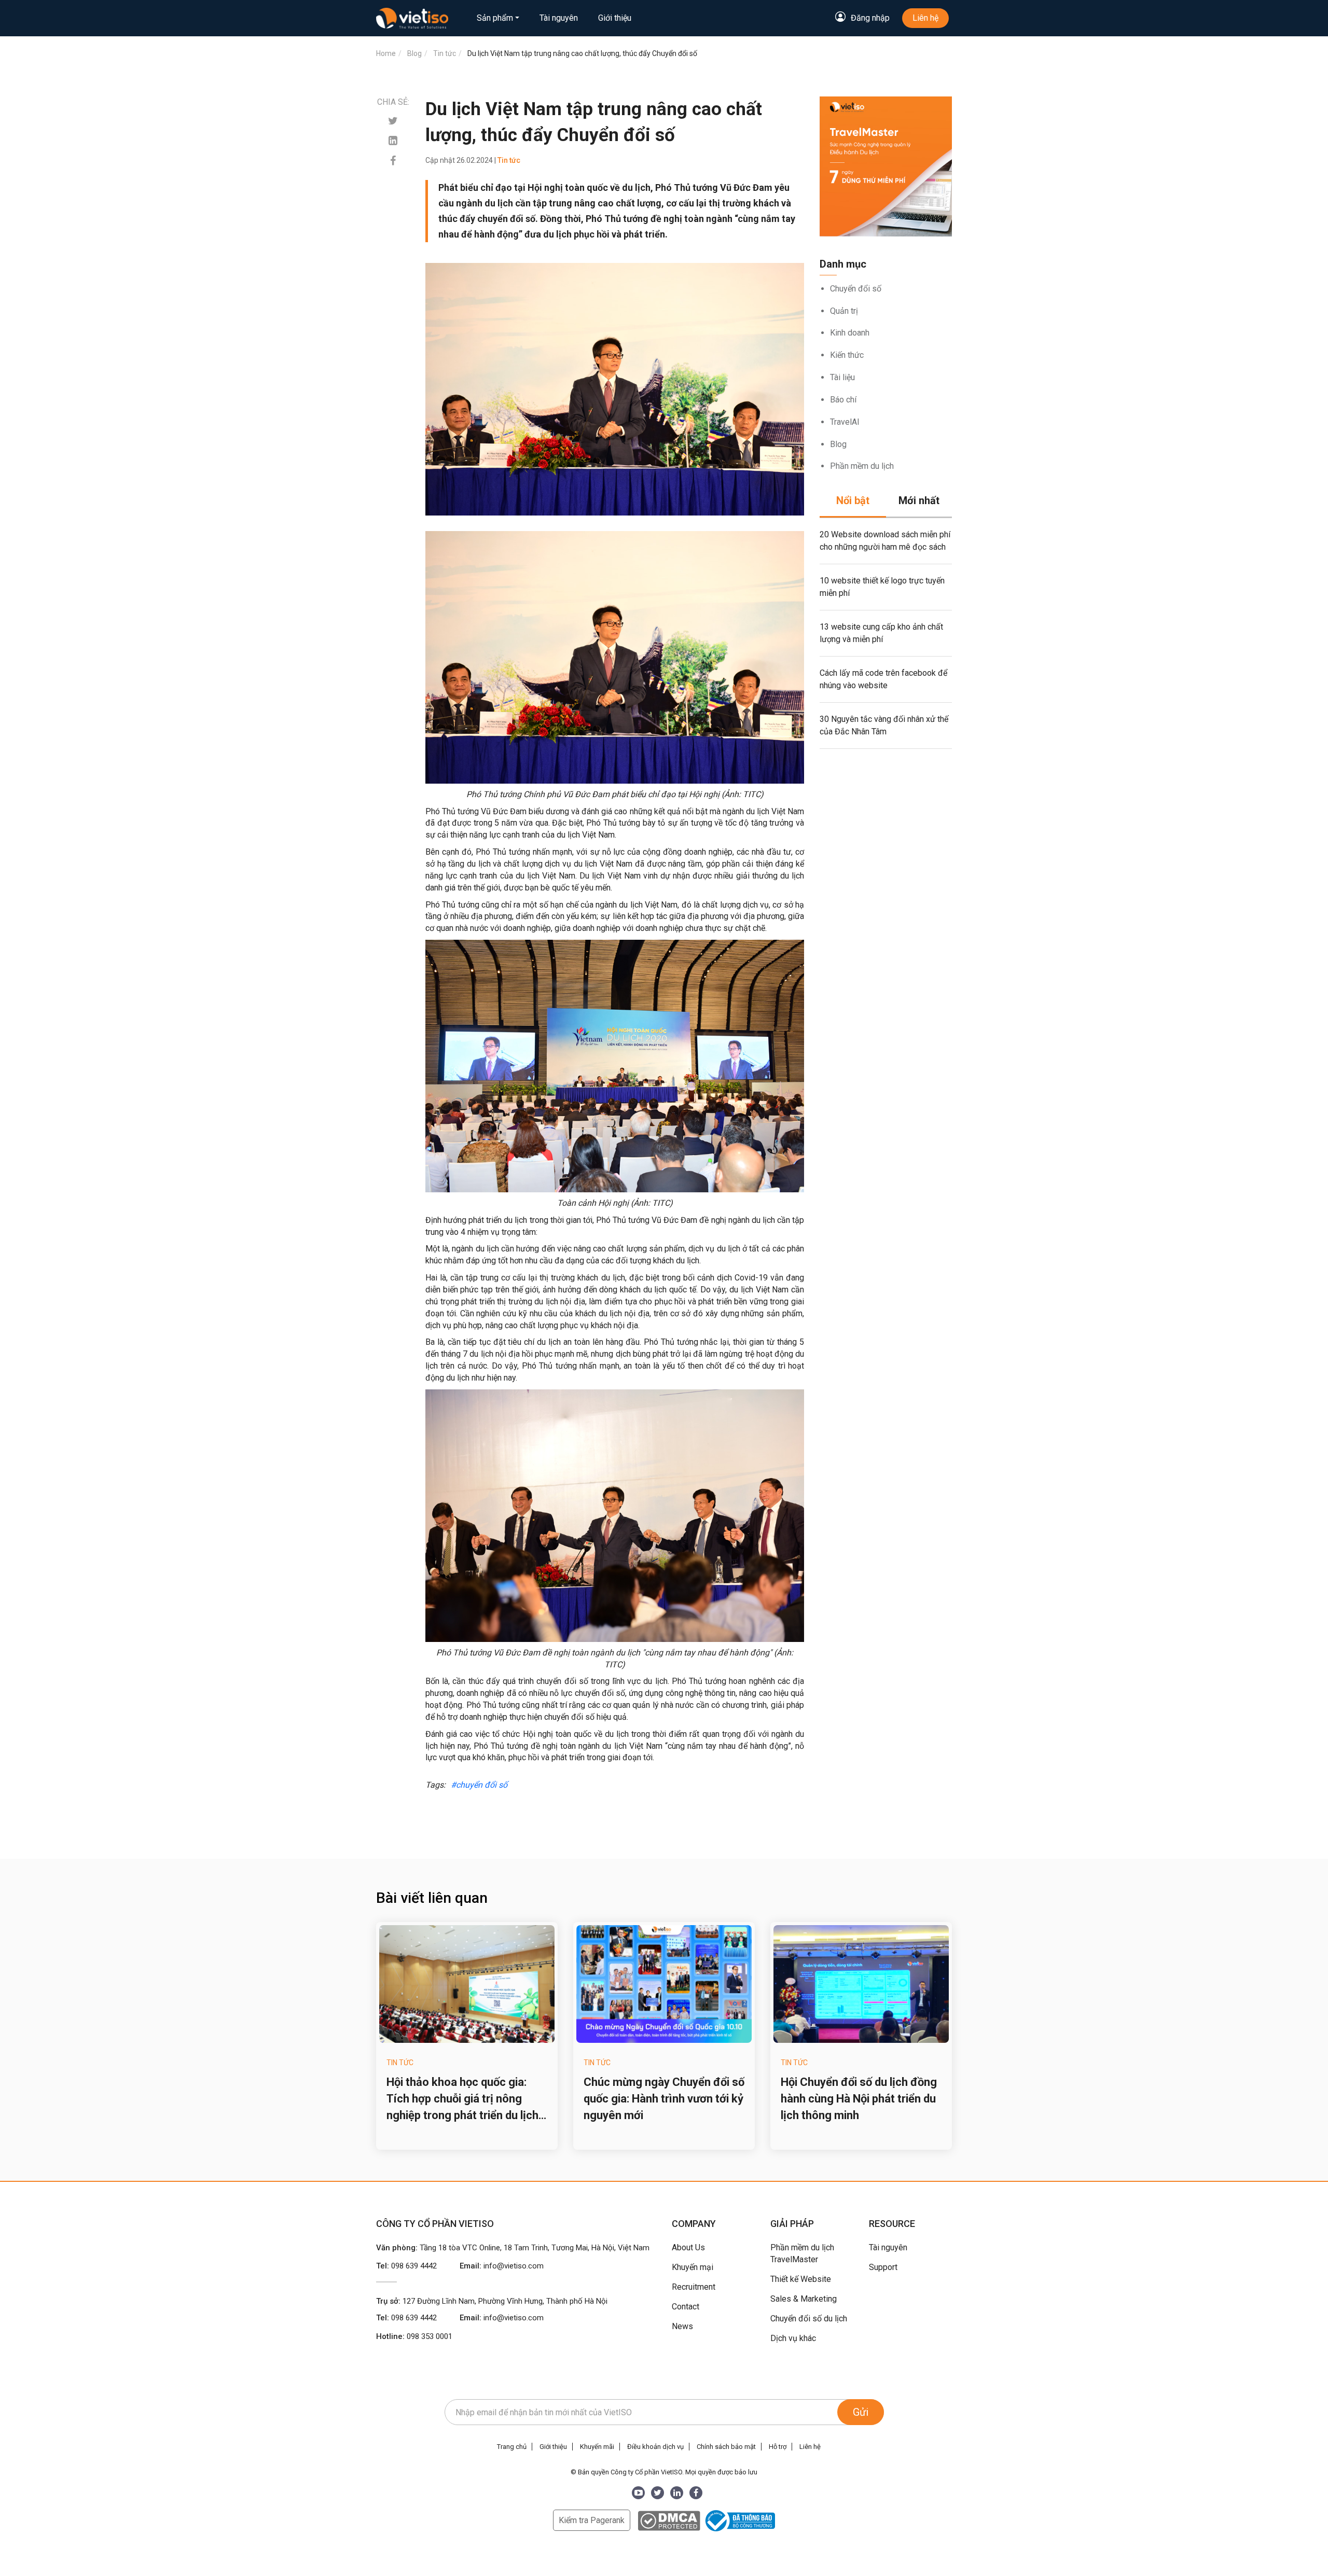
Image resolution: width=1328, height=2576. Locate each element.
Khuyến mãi (597, 2447)
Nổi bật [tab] (853, 500)
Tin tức (400, 2063)
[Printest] (393, 141)
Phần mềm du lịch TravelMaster (802, 2253)
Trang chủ (512, 2447)
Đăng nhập (870, 18)
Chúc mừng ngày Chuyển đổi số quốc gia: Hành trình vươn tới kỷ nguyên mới (664, 2099)
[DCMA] (669, 2520)
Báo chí (843, 400)
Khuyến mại (693, 2267)
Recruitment (694, 2287)
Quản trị (844, 311)
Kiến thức (847, 355)
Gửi (861, 2412)
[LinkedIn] (677, 2493)
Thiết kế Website (801, 2279)
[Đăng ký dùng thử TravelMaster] (886, 166)
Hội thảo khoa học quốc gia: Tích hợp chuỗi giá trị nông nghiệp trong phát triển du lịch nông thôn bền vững (462, 2100)
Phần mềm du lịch (862, 466)
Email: (502, 2266)
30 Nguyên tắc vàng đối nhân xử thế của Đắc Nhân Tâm (884, 725)
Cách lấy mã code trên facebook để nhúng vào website (883, 679)
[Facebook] (393, 161)
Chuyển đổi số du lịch (809, 2319)
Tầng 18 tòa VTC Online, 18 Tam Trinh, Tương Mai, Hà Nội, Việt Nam (535, 2248)
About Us (688, 2247)
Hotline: (414, 2336)
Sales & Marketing (804, 2299)
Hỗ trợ (778, 2447)
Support (883, 2267)
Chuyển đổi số (856, 289)
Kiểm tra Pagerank (592, 2520)
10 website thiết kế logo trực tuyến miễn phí (882, 587)
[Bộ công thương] (739, 2520)
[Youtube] (638, 2493)
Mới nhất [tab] (919, 500)
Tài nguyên (559, 18)
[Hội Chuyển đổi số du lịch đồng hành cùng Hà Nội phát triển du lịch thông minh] (861, 1984)
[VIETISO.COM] (412, 18)
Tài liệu (842, 377)
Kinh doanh (850, 333)
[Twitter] (393, 121)
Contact (686, 2307)
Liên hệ (925, 18)
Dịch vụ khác (793, 2338)
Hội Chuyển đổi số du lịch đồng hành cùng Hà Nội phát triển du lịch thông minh (859, 2099)
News (682, 2326)
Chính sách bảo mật (726, 2447)
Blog (838, 444)
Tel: (406, 2266)
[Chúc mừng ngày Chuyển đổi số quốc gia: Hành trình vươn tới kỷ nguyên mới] (664, 1984)
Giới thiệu (615, 18)
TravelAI (845, 422)
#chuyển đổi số (479, 1785)
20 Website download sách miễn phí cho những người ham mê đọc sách (885, 541)
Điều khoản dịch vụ (655, 2447)
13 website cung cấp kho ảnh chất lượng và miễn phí (881, 633)
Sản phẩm (495, 18)
